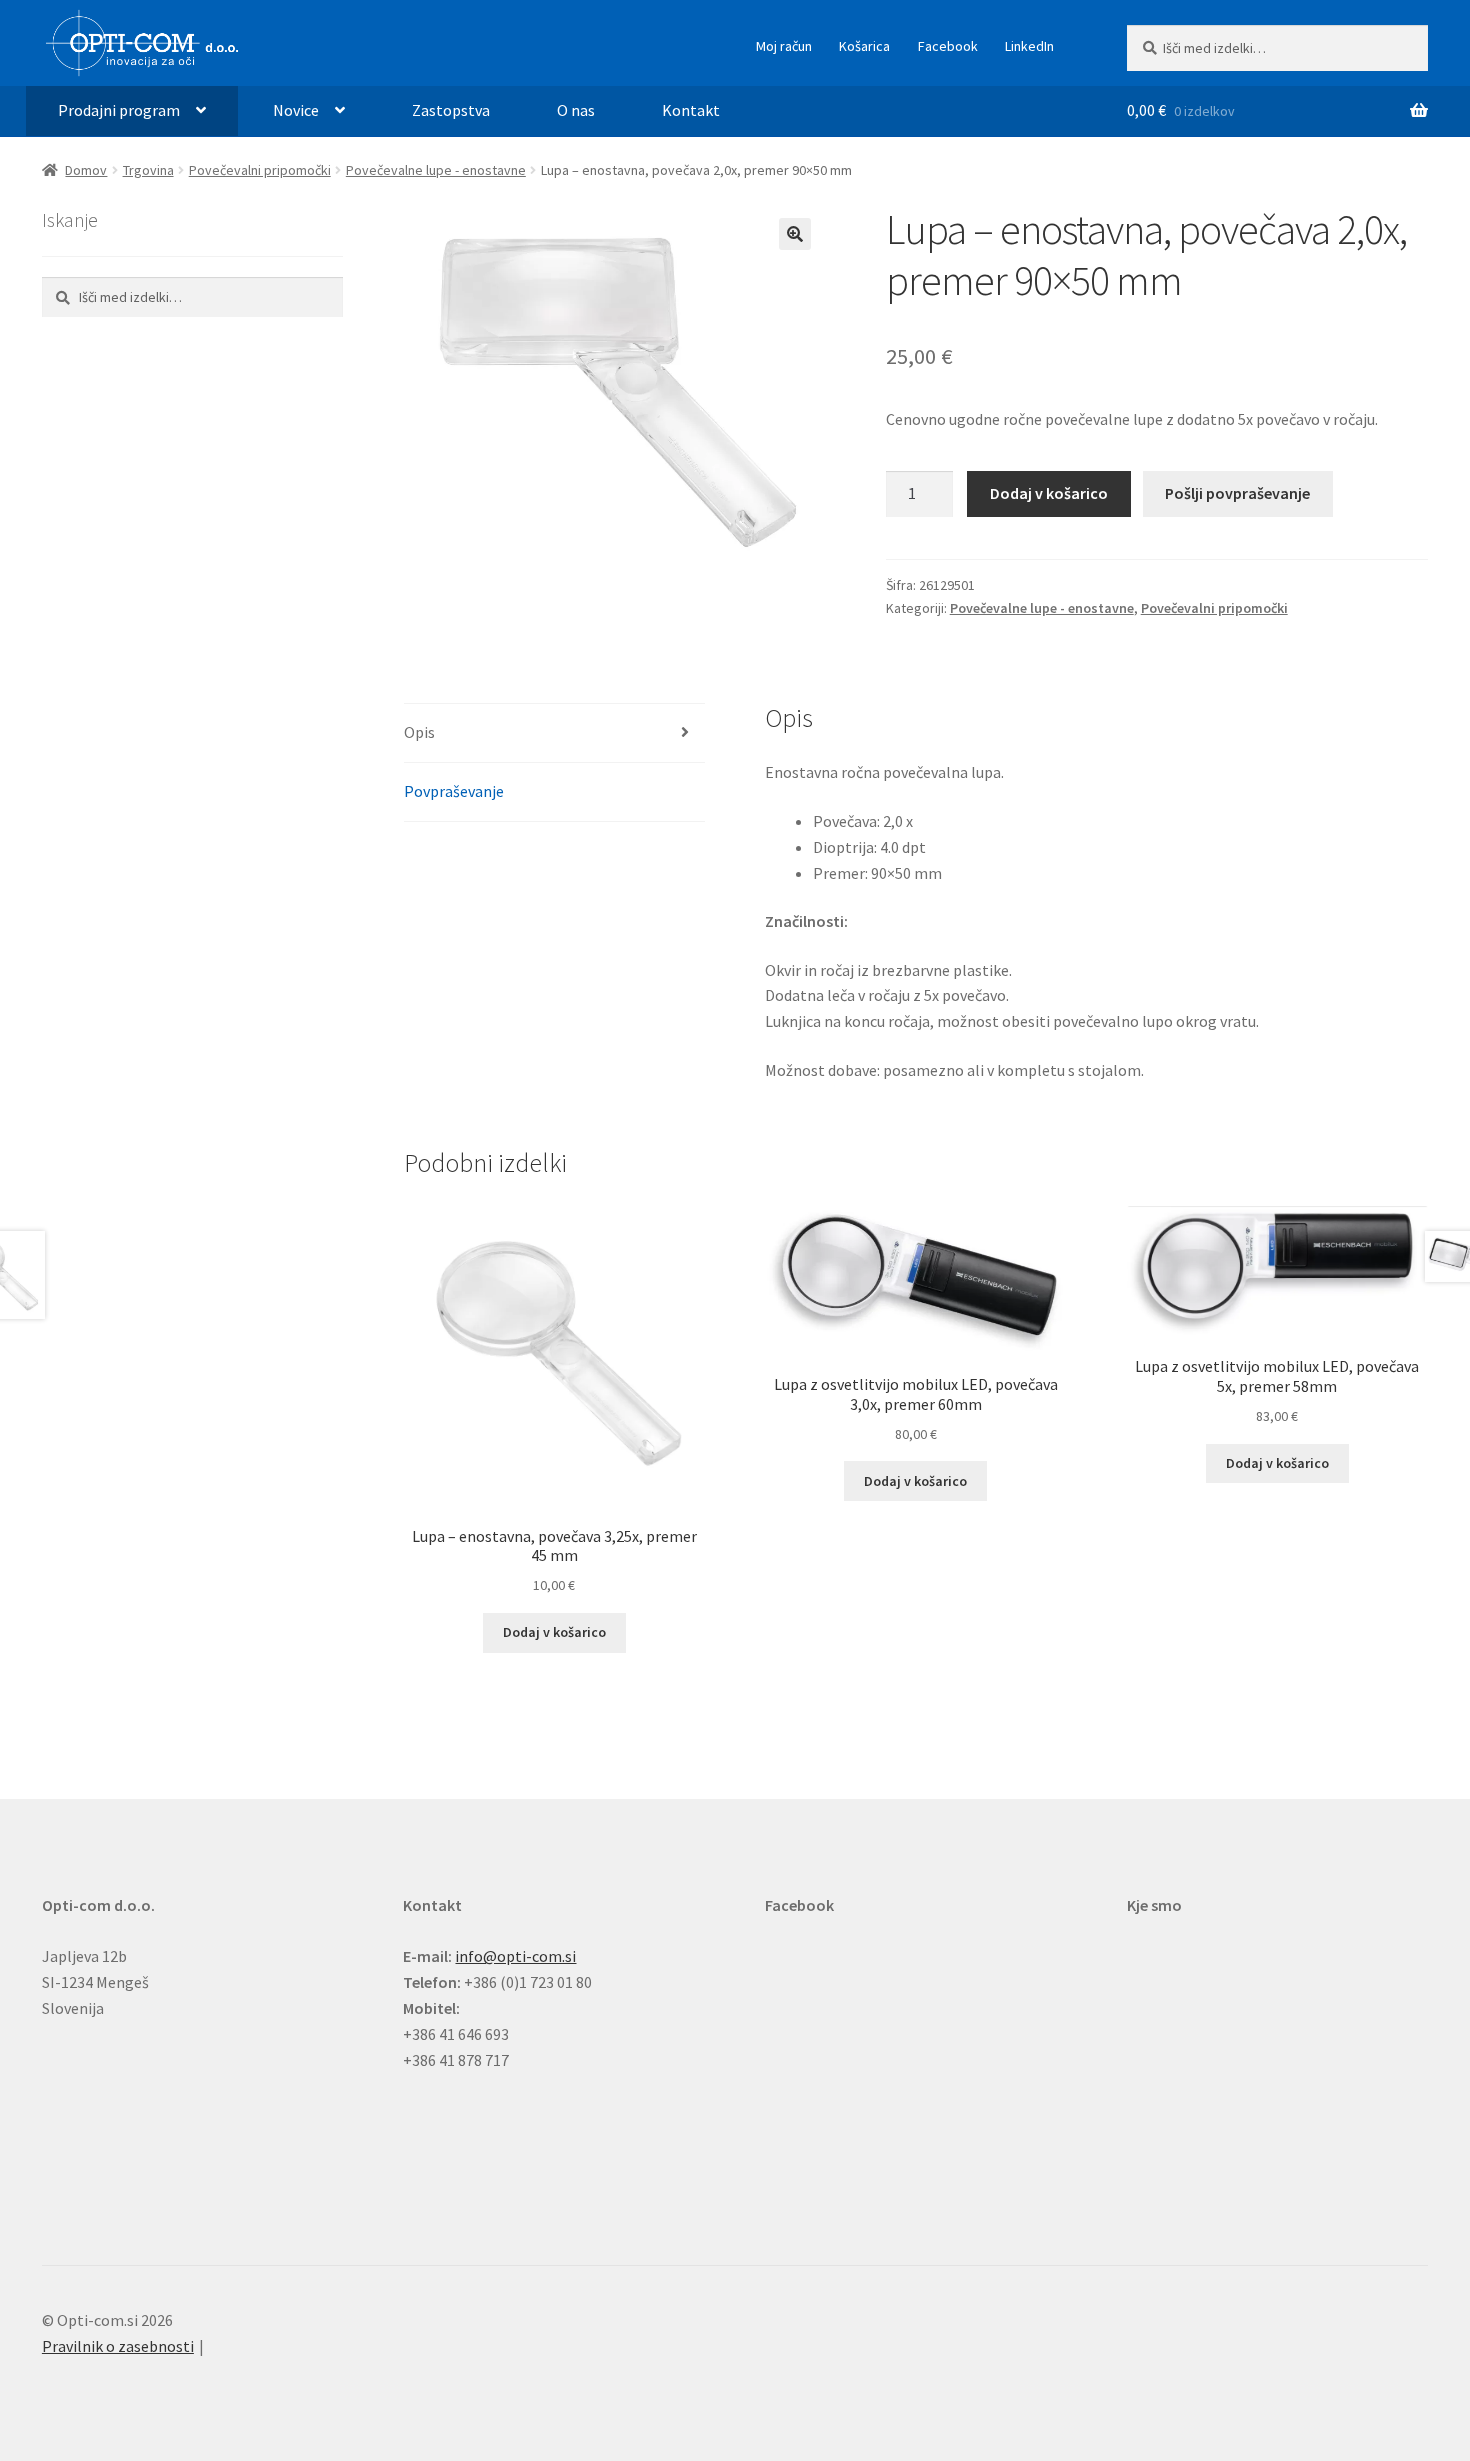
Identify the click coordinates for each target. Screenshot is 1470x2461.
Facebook (948, 46)
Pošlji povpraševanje (1237, 493)
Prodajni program (119, 110)
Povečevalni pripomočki (260, 170)
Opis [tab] (419, 732)
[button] (795, 234)
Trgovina (148, 170)
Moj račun (784, 46)
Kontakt (691, 110)
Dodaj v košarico (1049, 493)
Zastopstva (451, 110)
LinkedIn (1029, 46)
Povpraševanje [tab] (454, 791)
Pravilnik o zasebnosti (118, 2346)
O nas (576, 110)
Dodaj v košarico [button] (554, 1632)
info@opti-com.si (515, 1956)
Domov (86, 170)
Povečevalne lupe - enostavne (436, 170)
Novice (296, 110)
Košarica (864, 46)
